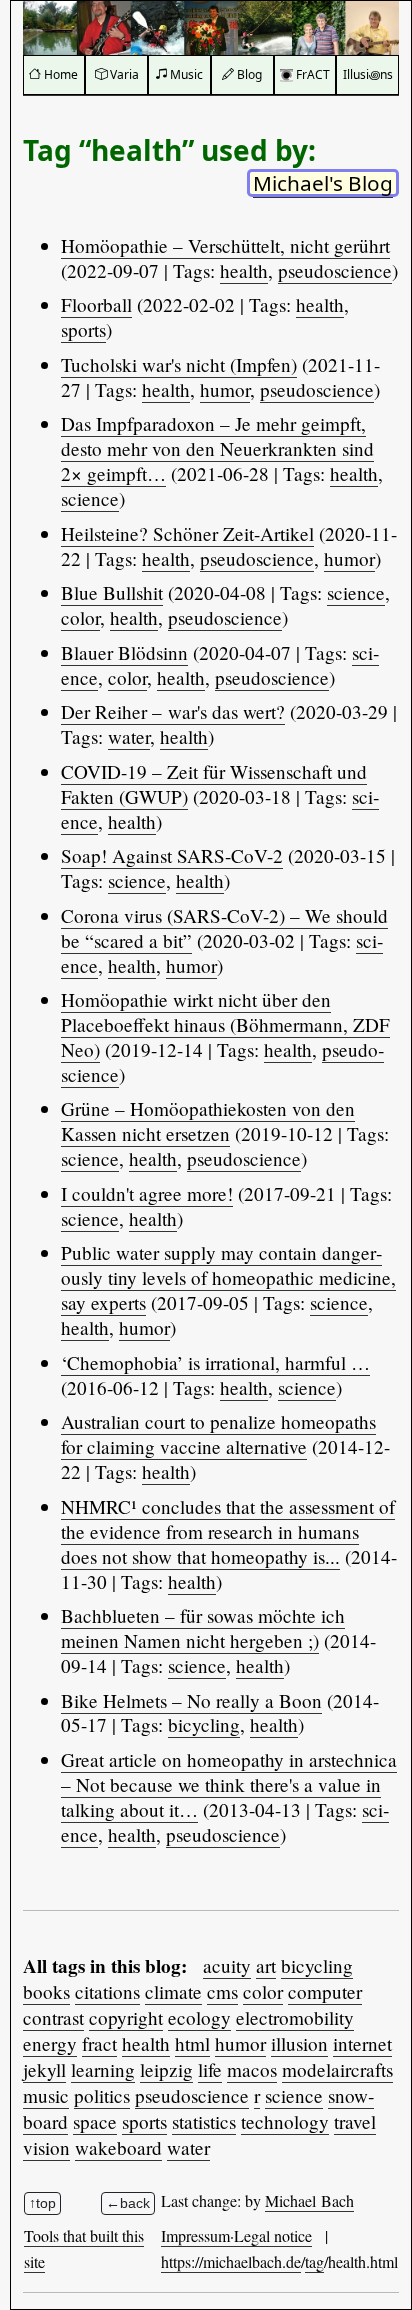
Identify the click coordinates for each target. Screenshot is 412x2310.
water (129, 736)
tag (314, 2261)
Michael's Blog (323, 183)
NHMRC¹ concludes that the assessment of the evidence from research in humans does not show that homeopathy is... (228, 1531)
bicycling (204, 1724)
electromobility (295, 2017)
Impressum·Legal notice (236, 2235)
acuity (227, 1965)
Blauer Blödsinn (124, 652)
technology (285, 2121)
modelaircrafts (337, 2069)
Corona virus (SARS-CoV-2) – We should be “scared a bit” (224, 928)
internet (362, 2043)
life (210, 2069)
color (80, 617)
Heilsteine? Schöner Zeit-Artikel (187, 533)
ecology (199, 2017)
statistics (204, 2121)
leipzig (166, 2069)
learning (103, 2069)
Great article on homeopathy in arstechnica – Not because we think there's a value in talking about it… (229, 1784)
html (192, 2043)
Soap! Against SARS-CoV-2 (172, 855)
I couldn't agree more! (147, 1193)
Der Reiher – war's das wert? (173, 711)
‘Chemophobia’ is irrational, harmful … (215, 1362)
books (46, 1991)
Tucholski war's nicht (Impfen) (179, 364)
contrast (53, 2017)
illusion (299, 2043)
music (46, 2095)
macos (252, 2069)
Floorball (96, 304)
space (95, 2121)
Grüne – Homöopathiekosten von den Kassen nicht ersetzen (208, 1121)
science (90, 498)
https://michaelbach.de (231, 2261)
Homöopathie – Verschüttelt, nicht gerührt (225, 245)
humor (225, 389)
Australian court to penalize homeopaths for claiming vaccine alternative (218, 1434)
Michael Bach (309, 2200)
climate (173, 1991)
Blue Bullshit (112, 592)
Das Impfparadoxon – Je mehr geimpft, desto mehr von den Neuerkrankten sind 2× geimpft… (217, 448)
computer (325, 1991)
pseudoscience (335, 270)
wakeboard (118, 2147)
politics (102, 2095)
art (266, 1965)
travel (355, 2121)
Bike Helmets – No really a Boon (191, 1700)
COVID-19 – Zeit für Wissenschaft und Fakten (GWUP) (214, 784)
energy (50, 2043)
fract (99, 2043)
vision (46, 2147)
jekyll (44, 2069)
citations (107, 1991)
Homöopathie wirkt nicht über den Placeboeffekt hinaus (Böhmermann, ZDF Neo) (225, 1024)
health (244, 270)
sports (83, 329)
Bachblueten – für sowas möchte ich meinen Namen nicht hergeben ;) (203, 1628)
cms (222, 1991)
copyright (126, 2017)
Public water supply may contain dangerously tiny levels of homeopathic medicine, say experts (228, 1277)
